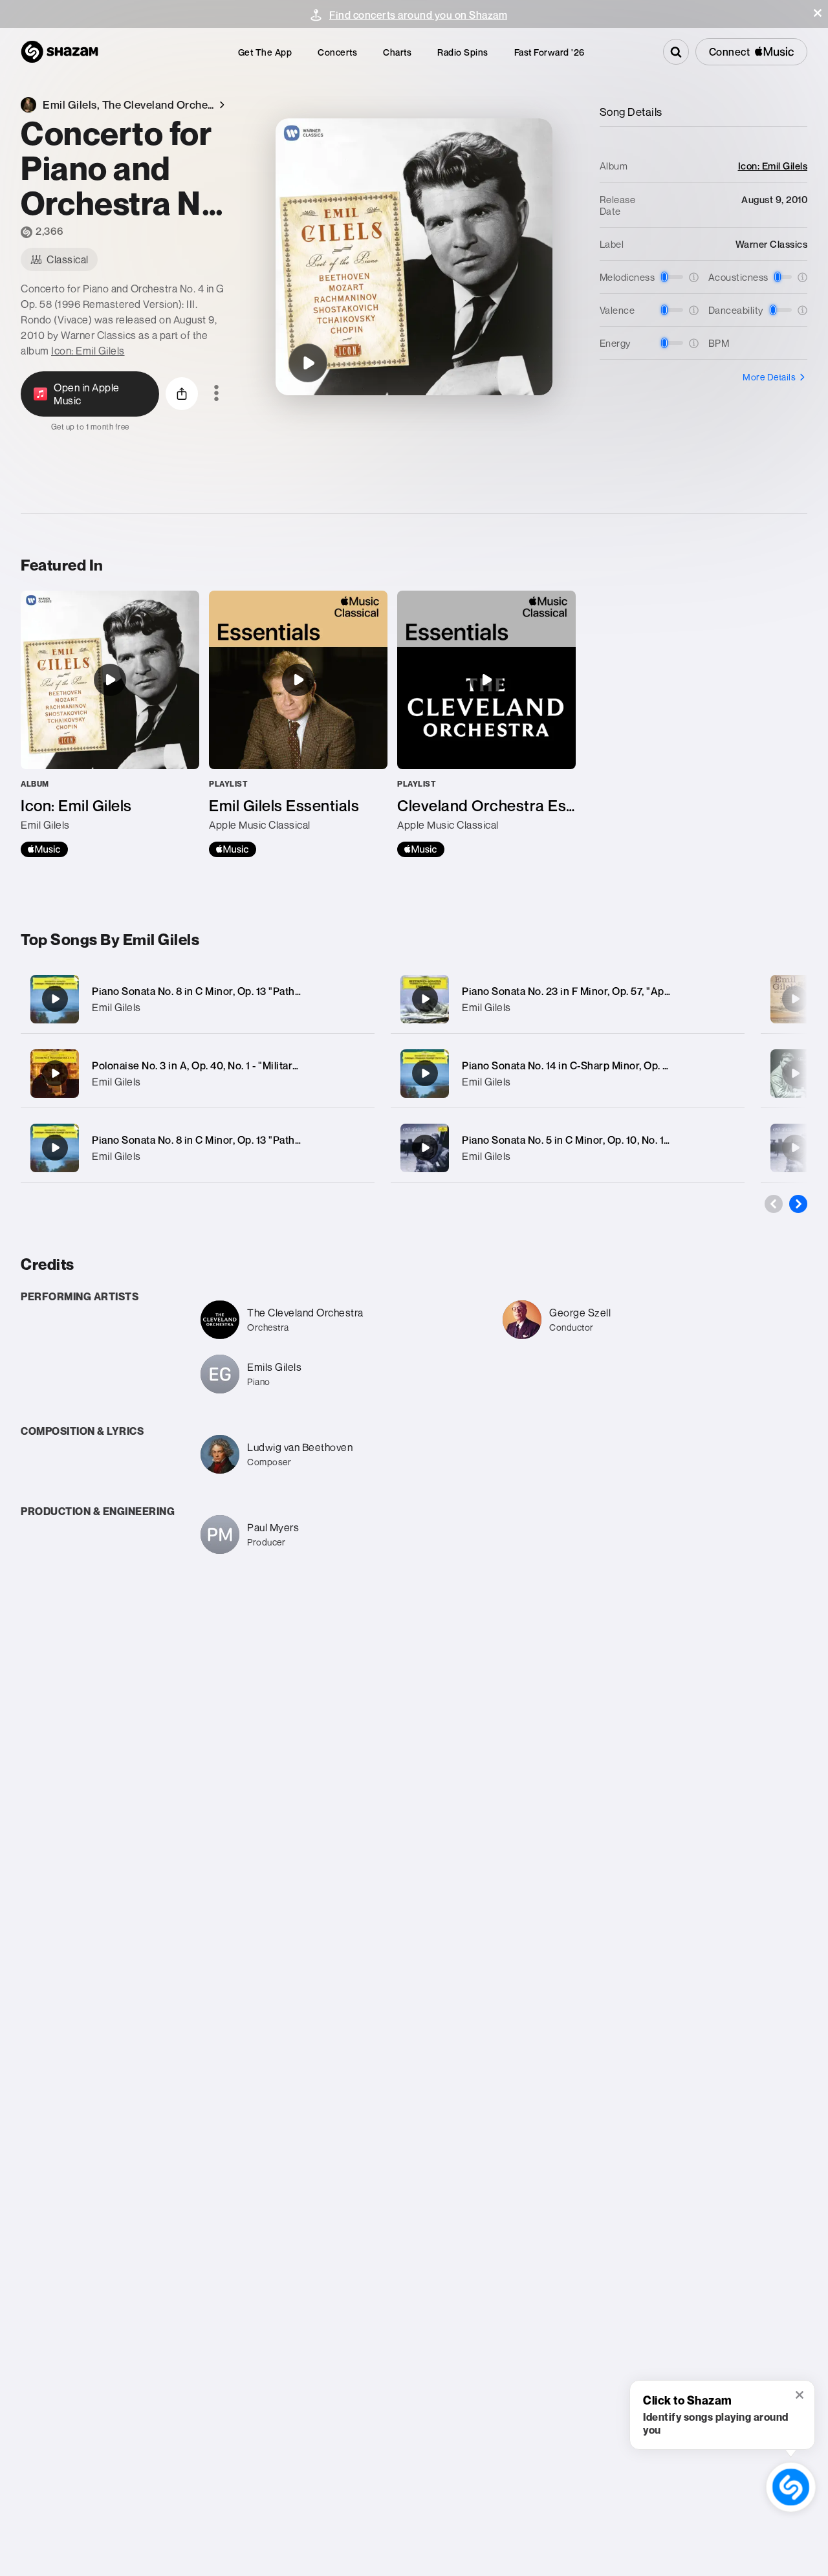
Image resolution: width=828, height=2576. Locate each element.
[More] (357, 999)
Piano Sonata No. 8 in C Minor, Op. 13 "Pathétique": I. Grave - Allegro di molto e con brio (298, 1140)
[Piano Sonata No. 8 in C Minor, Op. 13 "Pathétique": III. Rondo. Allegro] (198, 999)
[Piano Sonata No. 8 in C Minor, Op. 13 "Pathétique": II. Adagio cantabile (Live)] (795, 999)
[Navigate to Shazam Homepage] (60, 52)
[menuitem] (265, 52)
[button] (818, 13)
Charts (397, 52)
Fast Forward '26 (550, 52)
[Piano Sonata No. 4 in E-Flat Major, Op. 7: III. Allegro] (795, 1148)
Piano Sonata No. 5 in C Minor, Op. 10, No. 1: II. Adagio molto (602, 1140)
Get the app (265, 52)
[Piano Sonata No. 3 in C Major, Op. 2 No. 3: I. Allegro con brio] (795, 1073)
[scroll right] (798, 1204)
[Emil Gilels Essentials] (298, 724)
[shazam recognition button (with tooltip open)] (791, 2487)
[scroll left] (774, 1204)
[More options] (216, 394)
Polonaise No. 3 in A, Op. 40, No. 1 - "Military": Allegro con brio (237, 1065)
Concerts (337, 52)
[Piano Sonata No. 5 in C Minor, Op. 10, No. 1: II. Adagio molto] (568, 1148)
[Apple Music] (44, 849)
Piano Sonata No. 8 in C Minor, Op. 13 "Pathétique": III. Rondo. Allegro (255, 991)
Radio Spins (463, 52)
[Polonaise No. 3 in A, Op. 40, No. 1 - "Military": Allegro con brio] (198, 1074)
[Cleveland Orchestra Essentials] (486, 724)
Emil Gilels (116, 1007)
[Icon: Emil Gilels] (110, 724)
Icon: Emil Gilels (88, 351)
